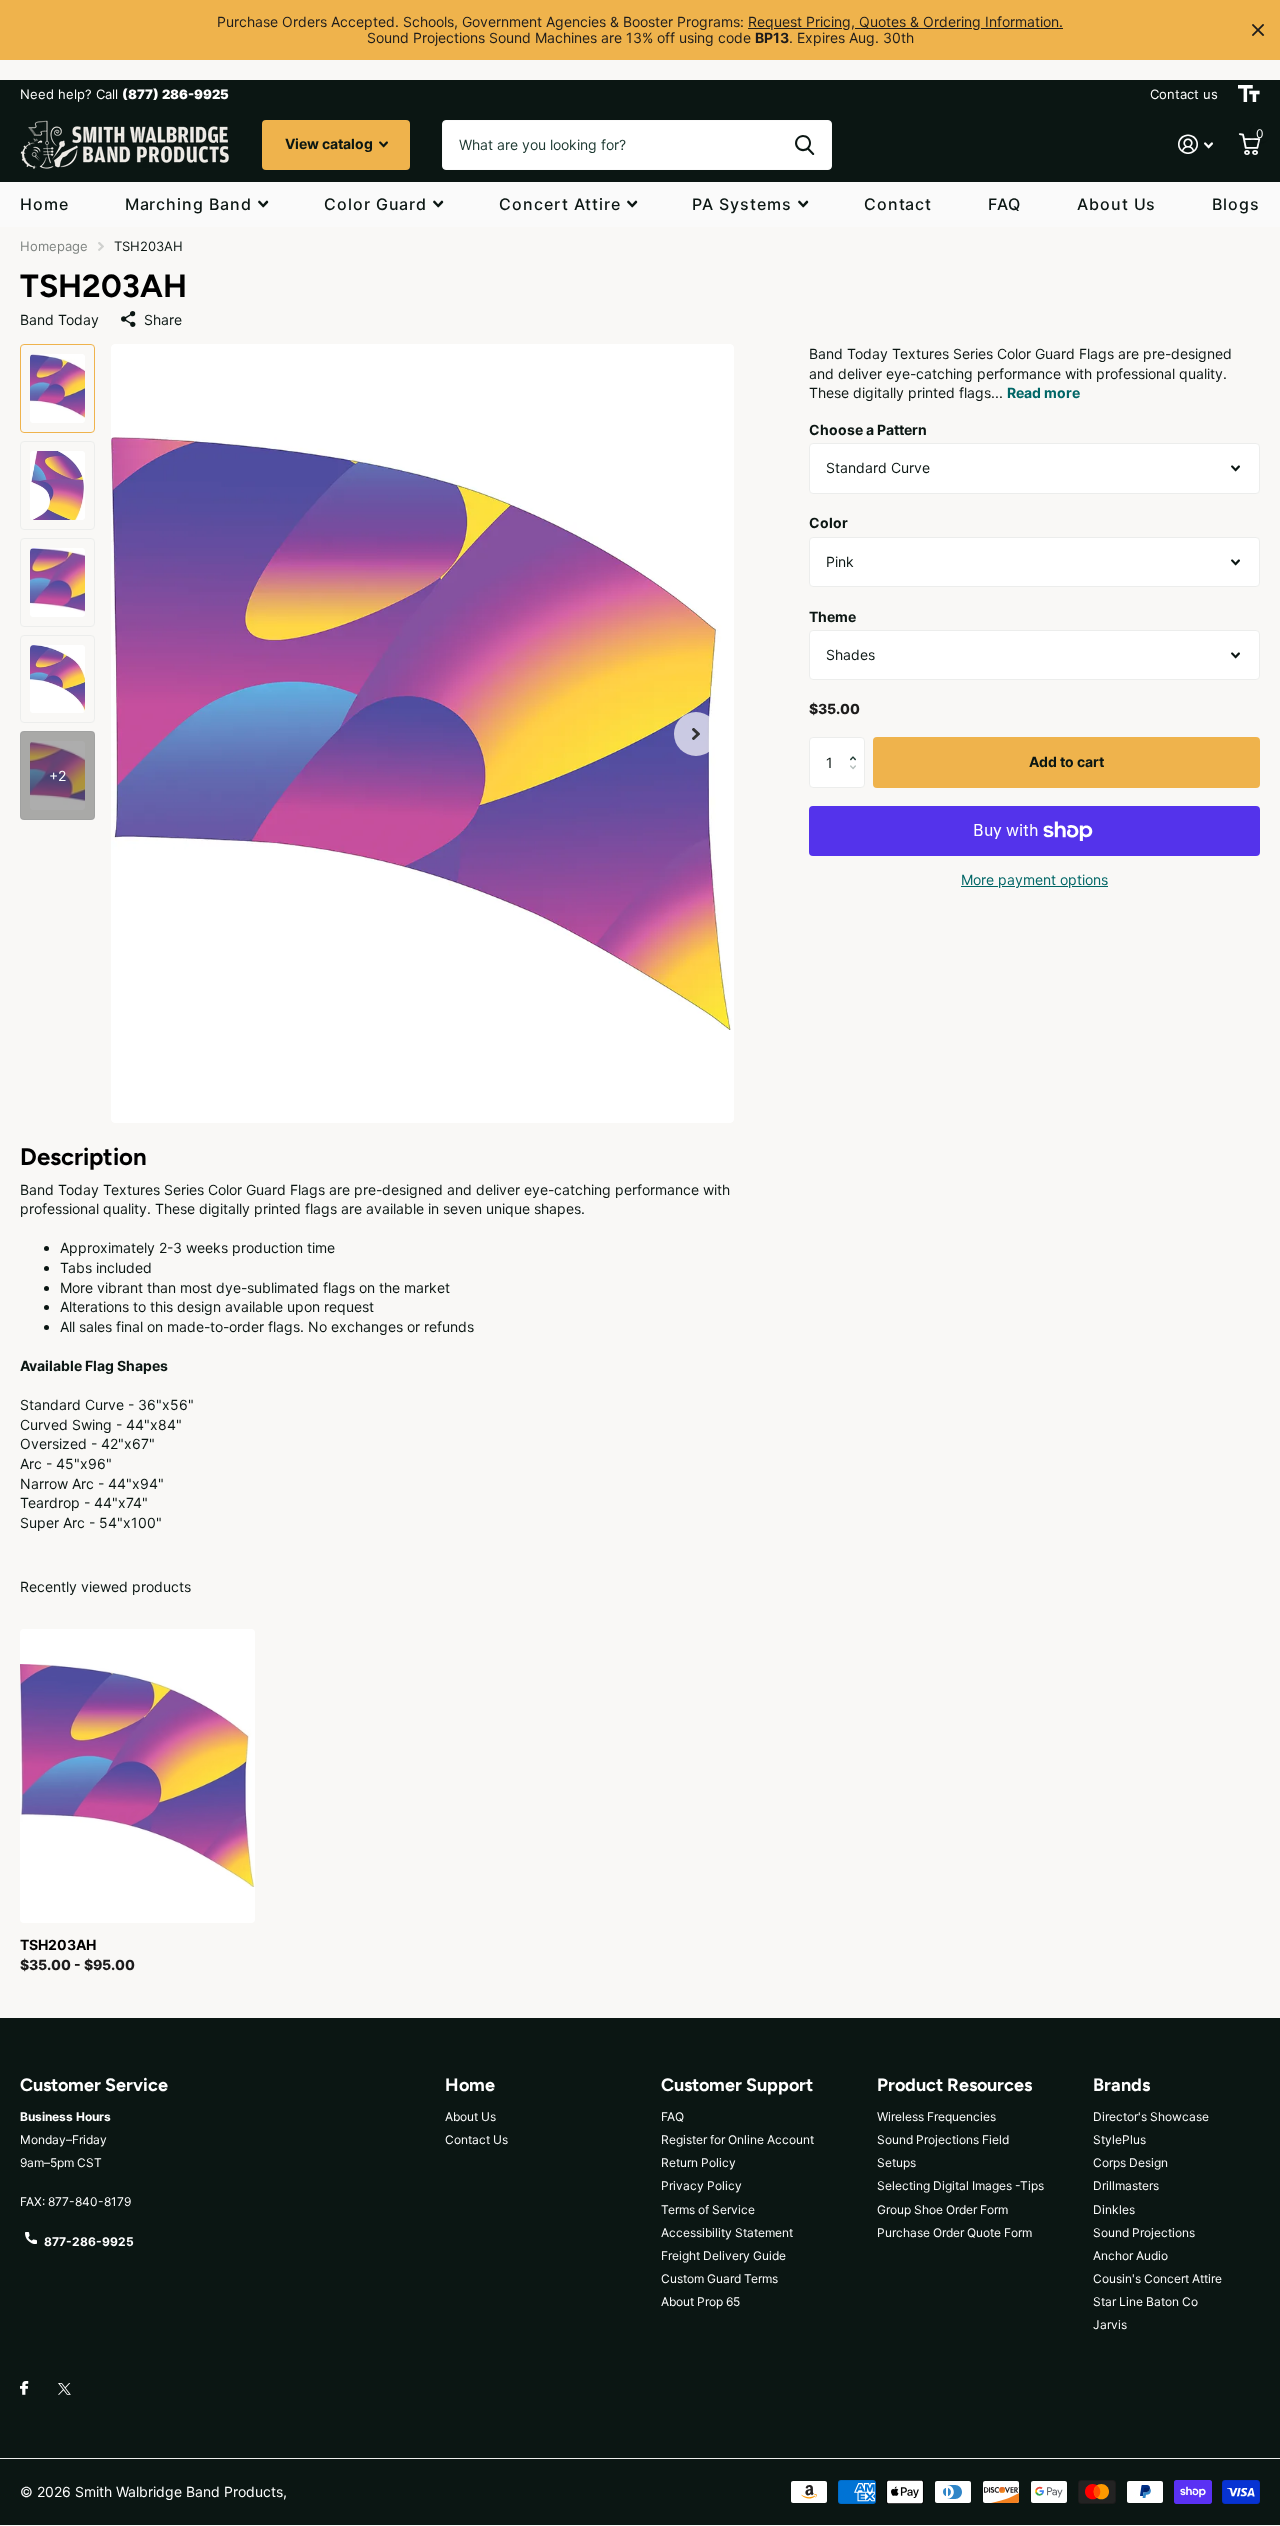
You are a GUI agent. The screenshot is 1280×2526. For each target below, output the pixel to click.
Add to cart (1066, 762)
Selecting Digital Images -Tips (960, 2185)
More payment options (1034, 879)
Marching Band (188, 204)
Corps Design (1130, 2162)
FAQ (1004, 204)
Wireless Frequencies (936, 2116)
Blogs (1236, 204)
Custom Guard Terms (719, 2278)
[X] (64, 2389)
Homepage (54, 246)
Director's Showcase (1151, 2116)
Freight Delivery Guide (723, 2255)
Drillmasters (1126, 2185)
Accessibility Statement (727, 2232)
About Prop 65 (700, 2301)
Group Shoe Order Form (942, 2209)
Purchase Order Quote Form (954, 2232)
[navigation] (57, 388)
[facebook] (24, 2389)
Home (44, 204)
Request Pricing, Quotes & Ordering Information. (905, 21)
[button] (696, 733)
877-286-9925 (89, 2241)
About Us (1117, 204)
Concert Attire (559, 204)
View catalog (330, 143)
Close (1258, 30)
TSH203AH (58, 1944)
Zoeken (804, 145)
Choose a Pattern (868, 429)
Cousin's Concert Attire (1157, 2278)
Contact (898, 204)
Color (828, 523)
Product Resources (954, 2085)
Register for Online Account (737, 2139)
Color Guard (376, 204)
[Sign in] (1195, 144)
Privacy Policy (701, 2185)
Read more (1043, 393)
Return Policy (698, 2162)
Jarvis (1110, 2324)
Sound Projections (1144, 2232)
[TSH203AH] (137, 1776)
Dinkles (1114, 2209)
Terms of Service (708, 2209)
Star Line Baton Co (1145, 2301)
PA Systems (742, 204)
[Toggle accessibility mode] (1249, 94)
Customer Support (737, 2085)
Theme (832, 616)
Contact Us (476, 2139)
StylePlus (1119, 2139)
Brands (1121, 2085)
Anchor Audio (1130, 2255)
